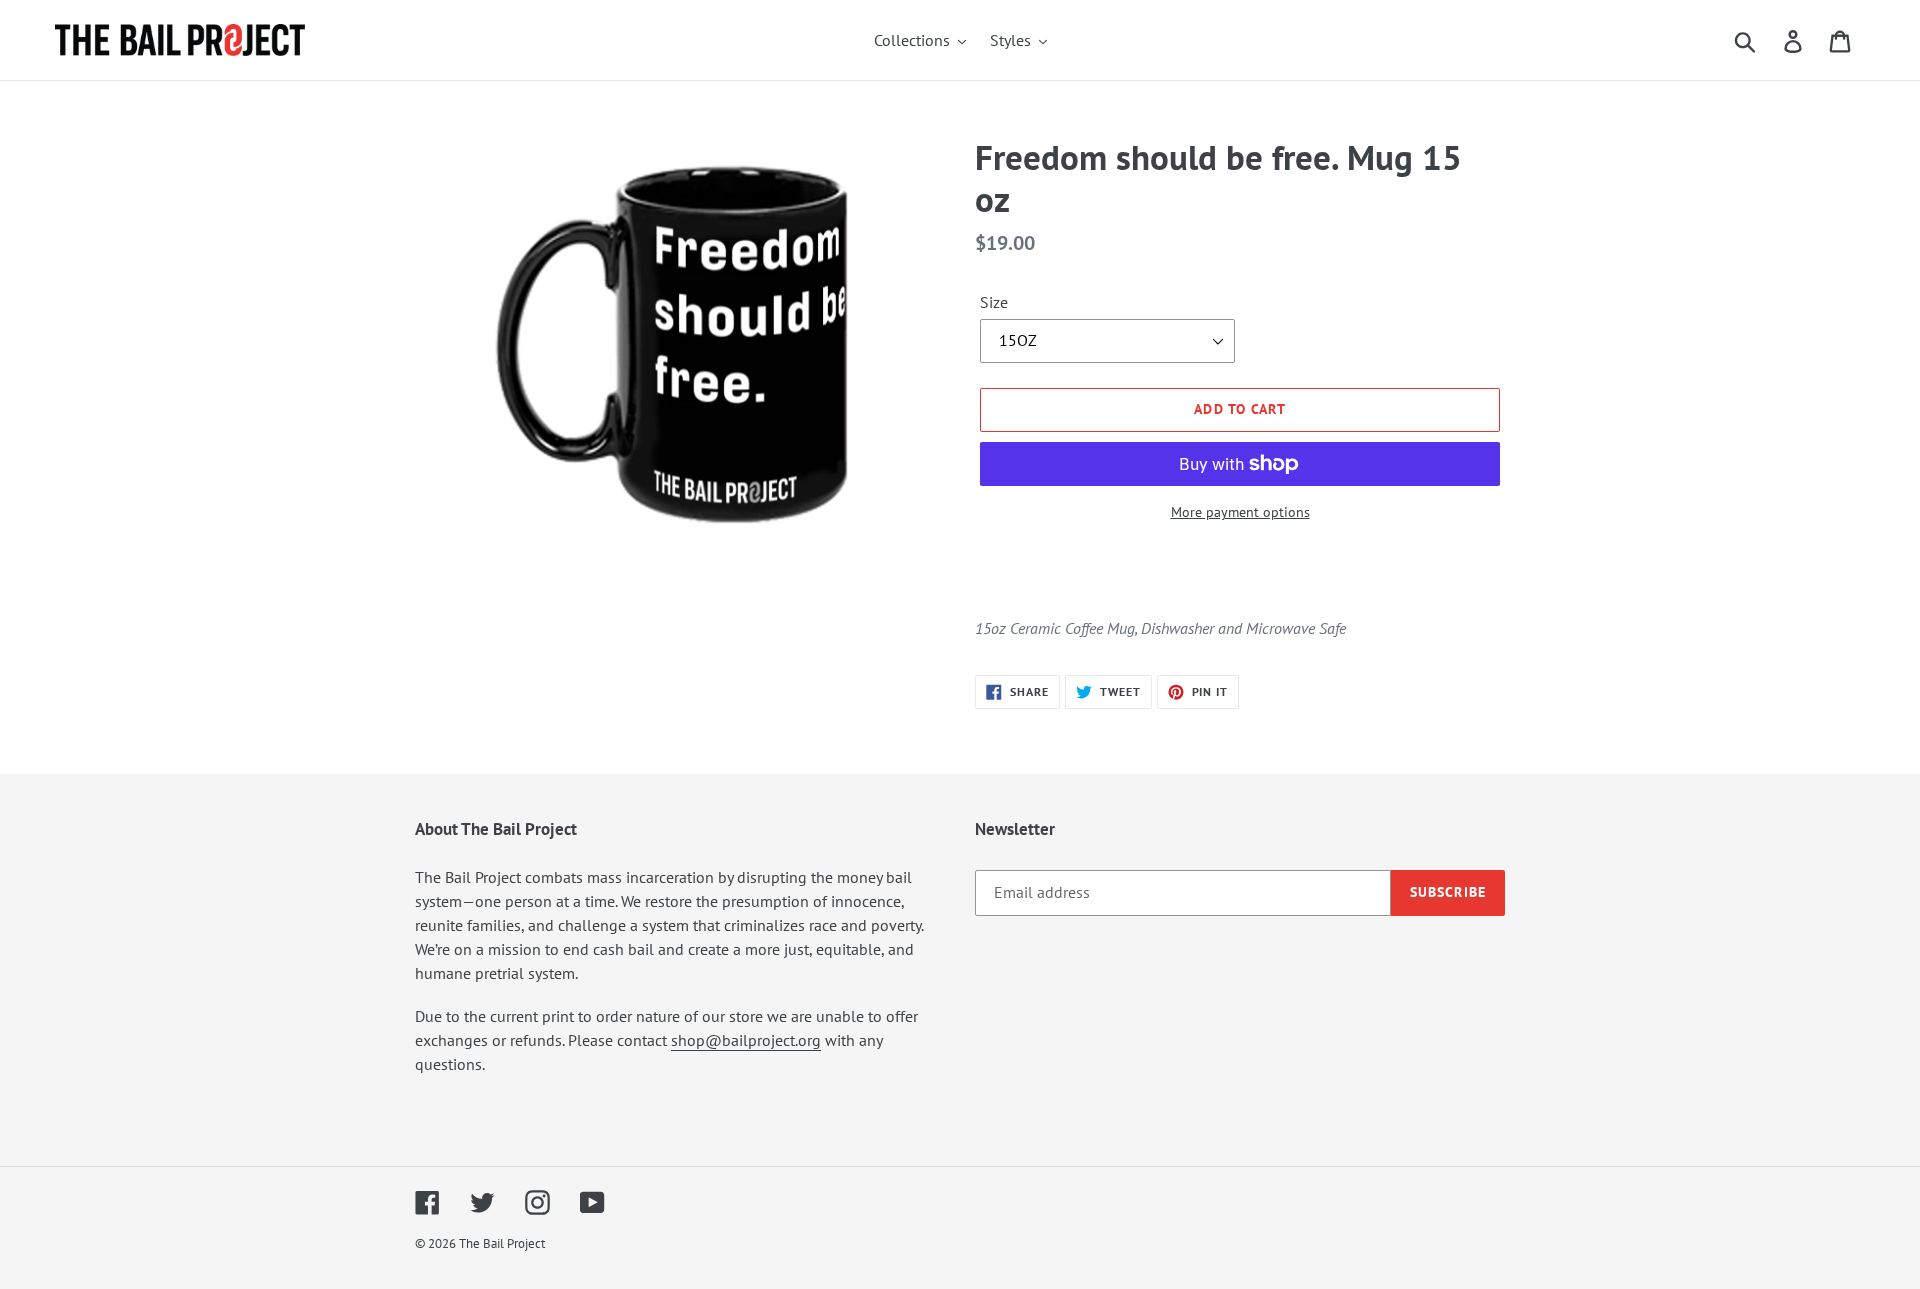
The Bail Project (502, 1243)
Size (994, 302)
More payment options (1240, 512)
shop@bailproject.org (746, 1040)
